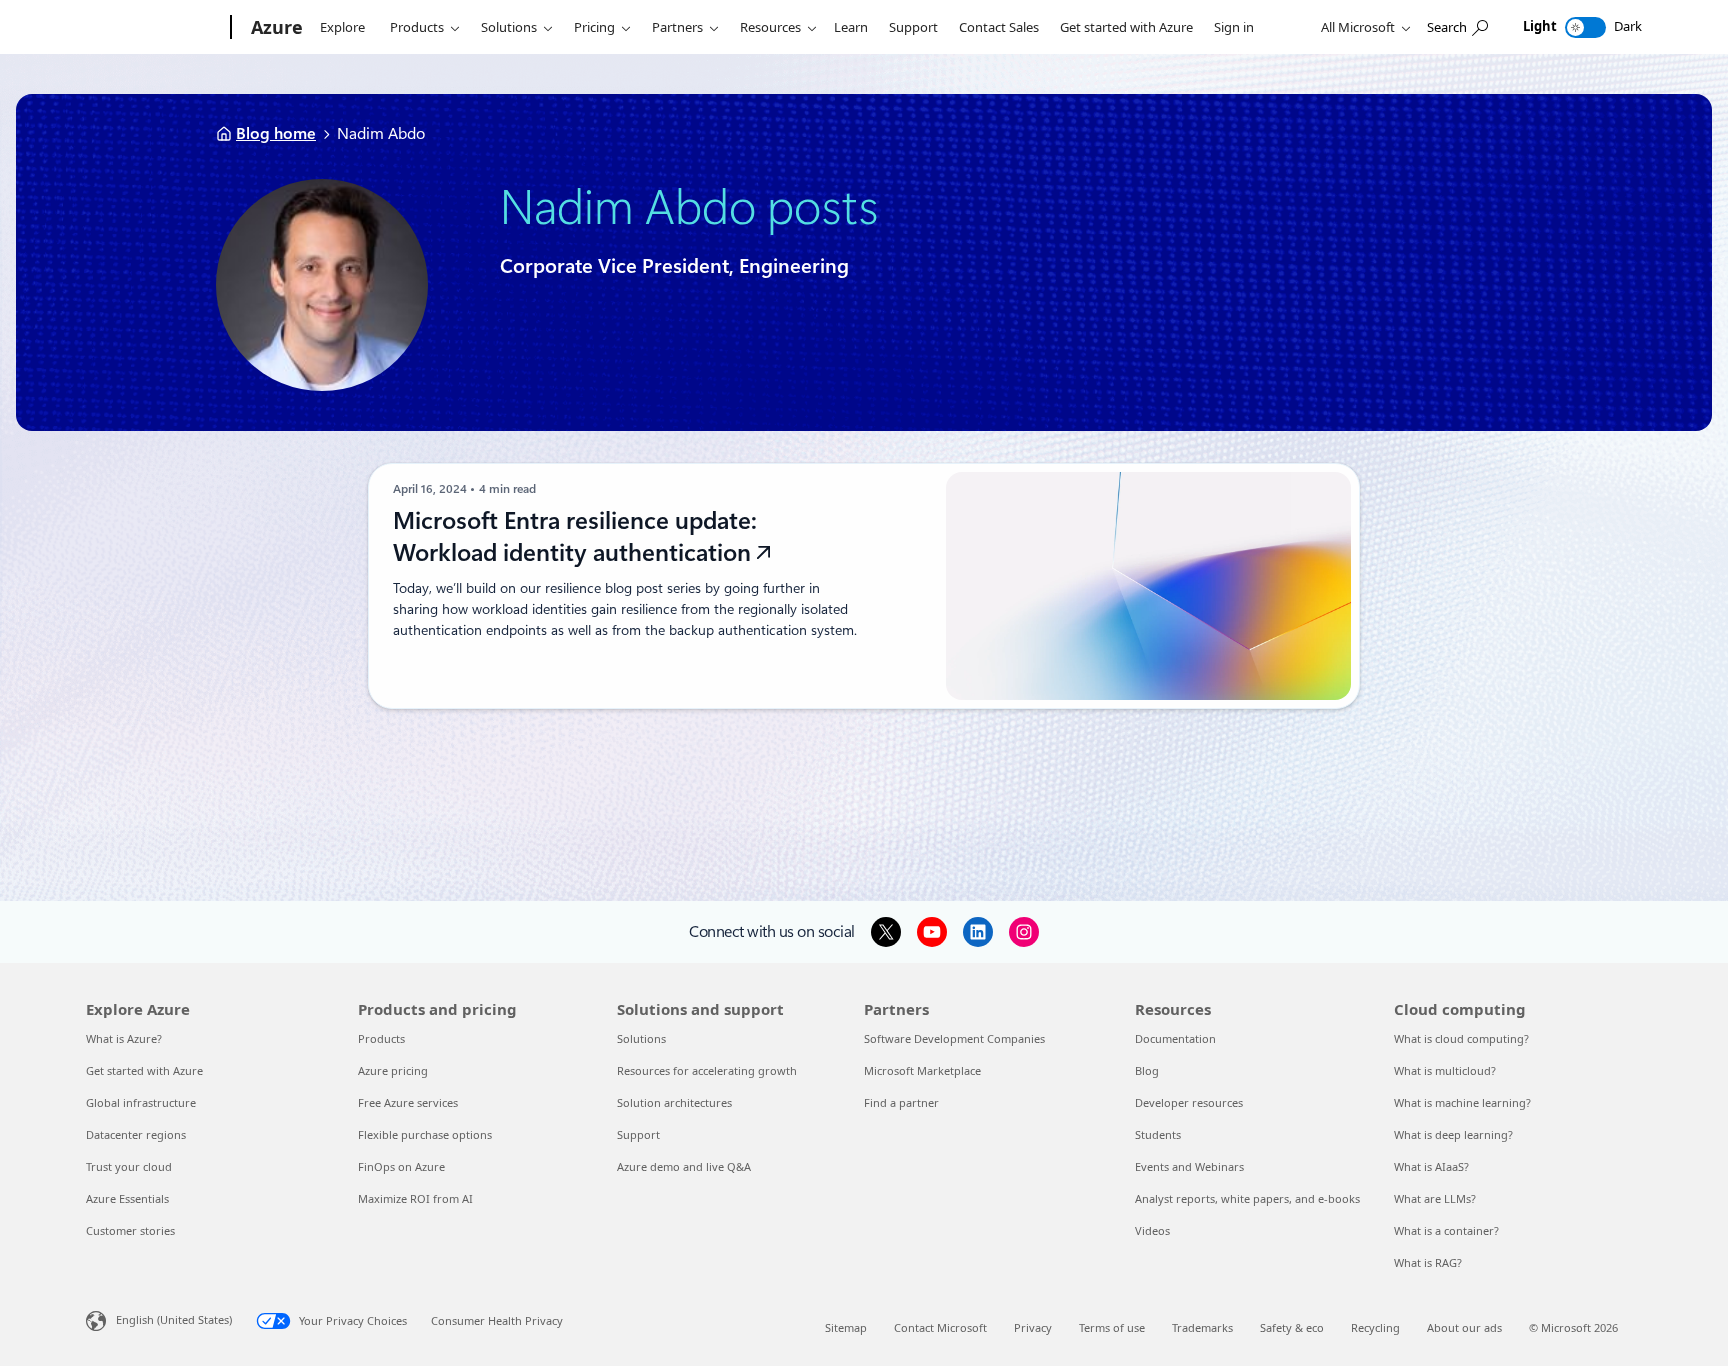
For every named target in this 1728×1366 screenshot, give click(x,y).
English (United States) (174, 1319)
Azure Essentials (127, 1198)
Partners (677, 27)
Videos (1152, 1230)
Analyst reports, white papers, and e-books (1247, 1198)
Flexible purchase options (425, 1134)
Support (913, 27)
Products (417, 27)
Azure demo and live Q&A (684, 1166)
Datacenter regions (136, 1134)
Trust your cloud (129, 1166)
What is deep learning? (1453, 1134)
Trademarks (1202, 1327)
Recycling (1375, 1327)
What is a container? (1446, 1230)
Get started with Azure (1126, 27)
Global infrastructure (141, 1102)
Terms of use (1112, 1327)
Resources (770, 27)
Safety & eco (1292, 1327)
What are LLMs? (1435, 1198)
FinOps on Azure (401, 1166)
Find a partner (901, 1102)
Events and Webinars (1189, 1166)
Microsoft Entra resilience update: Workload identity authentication (575, 537)
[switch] (1585, 27)
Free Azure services (408, 1102)
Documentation (1175, 1038)
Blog (1147, 1070)
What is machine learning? (1462, 1102)
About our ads (1464, 1327)
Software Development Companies (954, 1038)
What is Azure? (124, 1038)
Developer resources (1189, 1102)
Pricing (594, 27)
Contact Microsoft (940, 1327)
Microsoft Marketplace (922, 1070)
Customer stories (130, 1230)
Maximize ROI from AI (415, 1198)
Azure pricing (393, 1070)
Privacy (1033, 1327)
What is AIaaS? (1431, 1166)
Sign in (1234, 27)
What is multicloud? (1445, 1070)
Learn (851, 27)
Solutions (509, 27)
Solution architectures (674, 1102)
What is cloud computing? (1461, 1038)
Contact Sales (999, 27)
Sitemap (846, 1327)
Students (1158, 1134)
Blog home (276, 133)
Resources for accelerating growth (707, 1070)
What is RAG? (1428, 1262)
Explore (342, 27)
